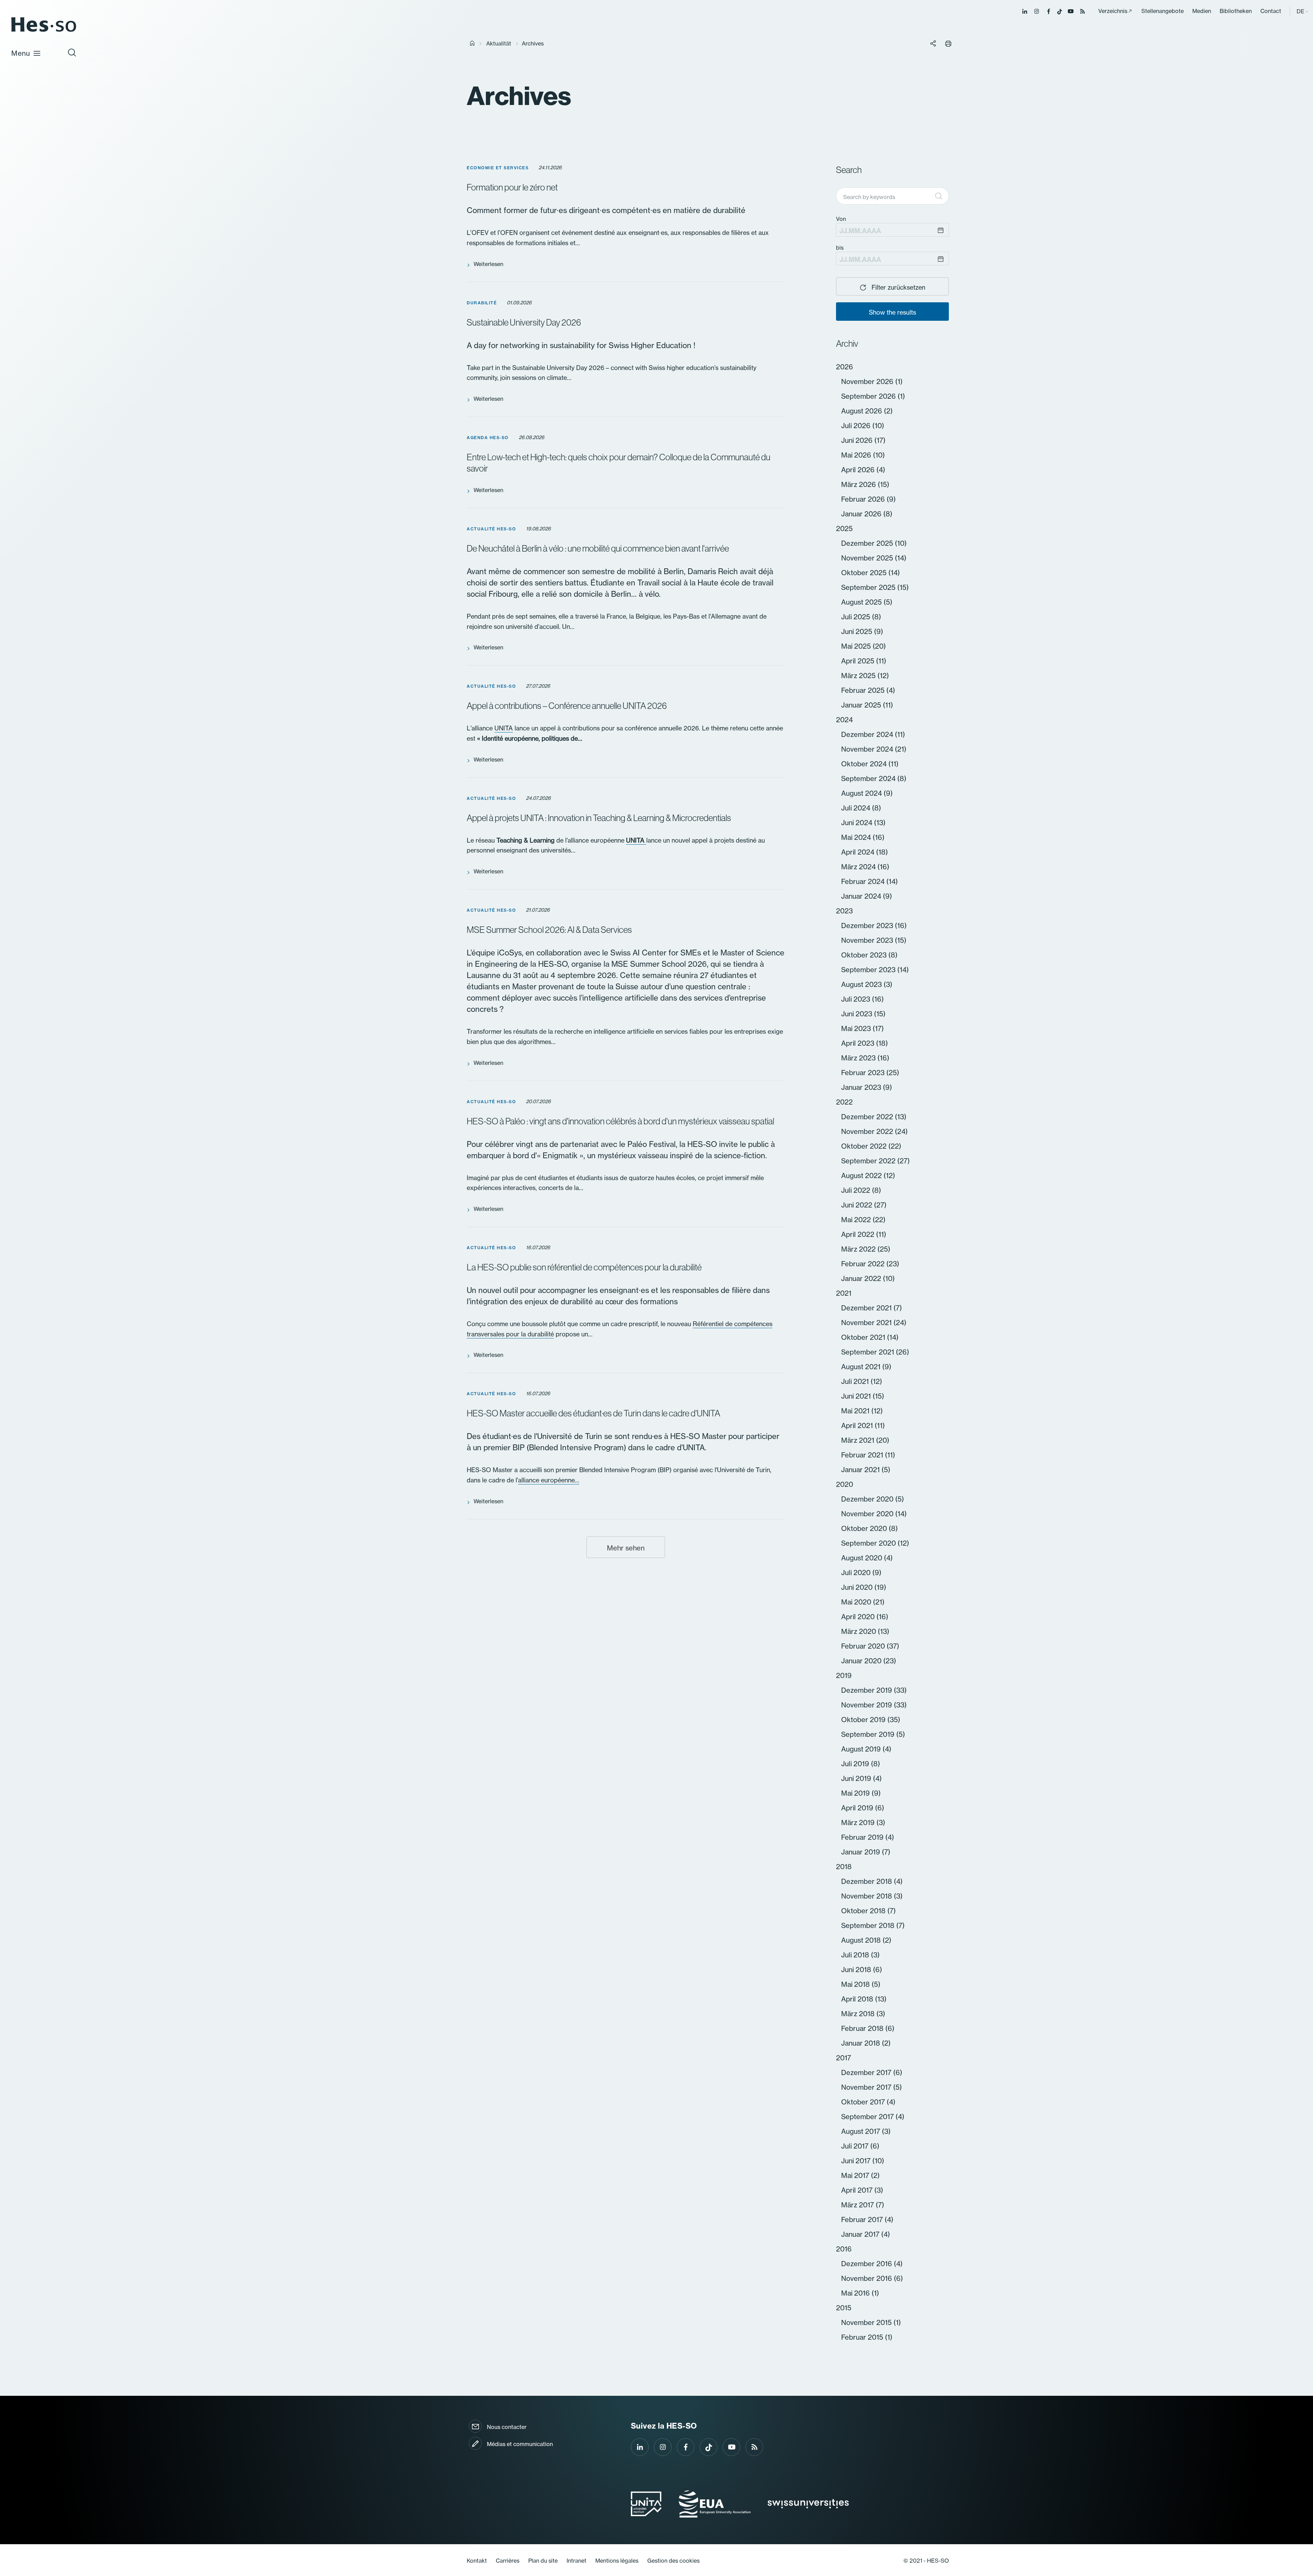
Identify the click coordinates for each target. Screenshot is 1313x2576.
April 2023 (859, 1043)
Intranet (576, 2561)
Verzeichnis (1113, 11)
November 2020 (868, 1514)
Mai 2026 (857, 455)
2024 (844, 720)
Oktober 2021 (864, 1337)
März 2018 (859, 2014)
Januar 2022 (862, 1278)
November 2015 (867, 2322)
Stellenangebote (1163, 11)
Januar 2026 (862, 514)
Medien (1202, 11)
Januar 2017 (861, 2234)
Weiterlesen (488, 264)
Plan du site (543, 2561)
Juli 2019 (856, 1764)
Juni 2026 (858, 440)
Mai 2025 (857, 646)
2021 (844, 1293)
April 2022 (859, 1234)
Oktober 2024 (865, 764)
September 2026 (869, 396)
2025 (844, 529)
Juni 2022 (858, 1205)
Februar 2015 (863, 2337)
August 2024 (862, 793)
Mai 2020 (857, 1602)
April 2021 (858, 1425)
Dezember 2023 (868, 926)
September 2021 (868, 1352)
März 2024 (859, 867)
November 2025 (868, 558)
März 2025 (859, 676)
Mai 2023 (857, 1028)
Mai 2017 (856, 2175)
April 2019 (858, 1808)
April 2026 (859, 470)
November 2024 (868, 749)
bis (840, 248)
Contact (1271, 11)
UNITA (504, 728)
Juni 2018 (857, 1970)
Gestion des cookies (673, 2561)
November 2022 (868, 1131)
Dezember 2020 (868, 1499)
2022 (844, 1102)
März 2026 (859, 484)
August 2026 (863, 411)
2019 (844, 1675)
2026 (845, 367)
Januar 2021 (861, 1470)
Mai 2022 (857, 1220)
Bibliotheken (1236, 11)
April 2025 (859, 661)
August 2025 (862, 602)
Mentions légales (617, 2561)
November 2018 (867, 1896)
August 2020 (863, 1558)
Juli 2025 (857, 617)
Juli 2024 (857, 808)
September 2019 (869, 1734)
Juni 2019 (857, 1778)
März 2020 (859, 1631)
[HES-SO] (44, 31)
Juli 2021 (856, 1381)
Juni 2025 (858, 631)
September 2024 (869, 778)
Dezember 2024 (868, 734)
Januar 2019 (861, 1852)
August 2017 (861, 2131)
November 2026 (868, 381)
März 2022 (859, 1249)
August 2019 (862, 1749)
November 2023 (868, 940)
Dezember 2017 (867, 2072)
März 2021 (859, 1440)
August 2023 (862, 984)
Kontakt (477, 2561)
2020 (845, 1484)
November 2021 (867, 1323)
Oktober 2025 (865, 573)
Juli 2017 (856, 2146)
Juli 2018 (856, 1955)
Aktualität (499, 43)
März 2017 (858, 2205)
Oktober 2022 (865, 1146)
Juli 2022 (857, 1190)
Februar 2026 (864, 499)
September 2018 (869, 1925)
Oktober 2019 (864, 1720)
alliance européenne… (549, 1480)
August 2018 (862, 1940)
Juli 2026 (857, 426)
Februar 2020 (864, 1646)
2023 (844, 911)
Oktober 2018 (864, 1911)
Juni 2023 (858, 1014)
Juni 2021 (857, 1396)
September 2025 (869, 587)
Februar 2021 (863, 1455)
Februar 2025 (864, 690)
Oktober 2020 (865, 1528)
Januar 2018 (861, 2043)
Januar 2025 (862, 705)
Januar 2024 (862, 896)
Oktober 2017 (864, 2102)
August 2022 (862, 1175)
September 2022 (869, 1161)
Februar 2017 (863, 2220)
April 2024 (859, 852)
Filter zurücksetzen (898, 287)
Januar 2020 (862, 1661)
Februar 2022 (864, 1264)
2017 (844, 2058)
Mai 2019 (856, 1793)
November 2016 (867, 2278)
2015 (844, 2308)
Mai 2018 (856, 1984)
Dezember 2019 (867, 1690)
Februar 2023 (864, 1073)
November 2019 (867, 1705)
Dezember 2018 (867, 1881)
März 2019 (859, 1822)
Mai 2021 (856, 1411)
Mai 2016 (856, 2293)
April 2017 (858, 2190)
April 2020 (859, 1617)
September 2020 (869, 1543)
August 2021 (862, 1367)
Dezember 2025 (868, 543)
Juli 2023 (857, 999)
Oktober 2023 (865, 955)
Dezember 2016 (867, 2264)
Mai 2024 (857, 837)
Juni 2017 (857, 2161)
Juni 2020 (858, 1587)
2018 (844, 1867)
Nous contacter (507, 2427)
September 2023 (869, 970)
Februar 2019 (863, 1837)
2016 (844, 2249)
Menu (21, 53)
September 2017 (868, 2117)
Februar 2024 (864, 881)
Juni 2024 (858, 823)
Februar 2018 (863, 2028)
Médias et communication (520, 2444)
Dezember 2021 (867, 1308)
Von (841, 219)
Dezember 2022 (868, 1117)
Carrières (508, 2561)
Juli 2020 (857, 1573)
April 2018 (858, 1999)
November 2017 (867, 2087)
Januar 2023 (862, 1087)
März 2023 (859, 1058)
